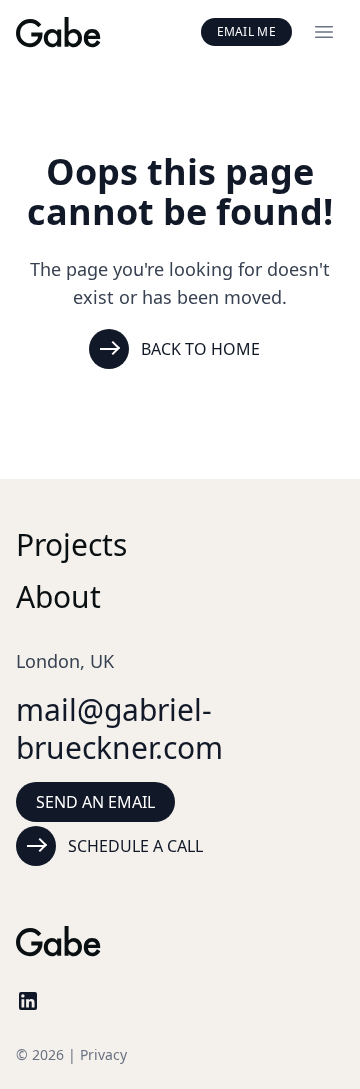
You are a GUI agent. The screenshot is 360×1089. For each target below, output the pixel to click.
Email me (246, 31)
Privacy (103, 1054)
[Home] (58, 32)
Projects (71, 544)
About (58, 596)
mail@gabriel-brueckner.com (119, 728)
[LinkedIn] (28, 1001)
